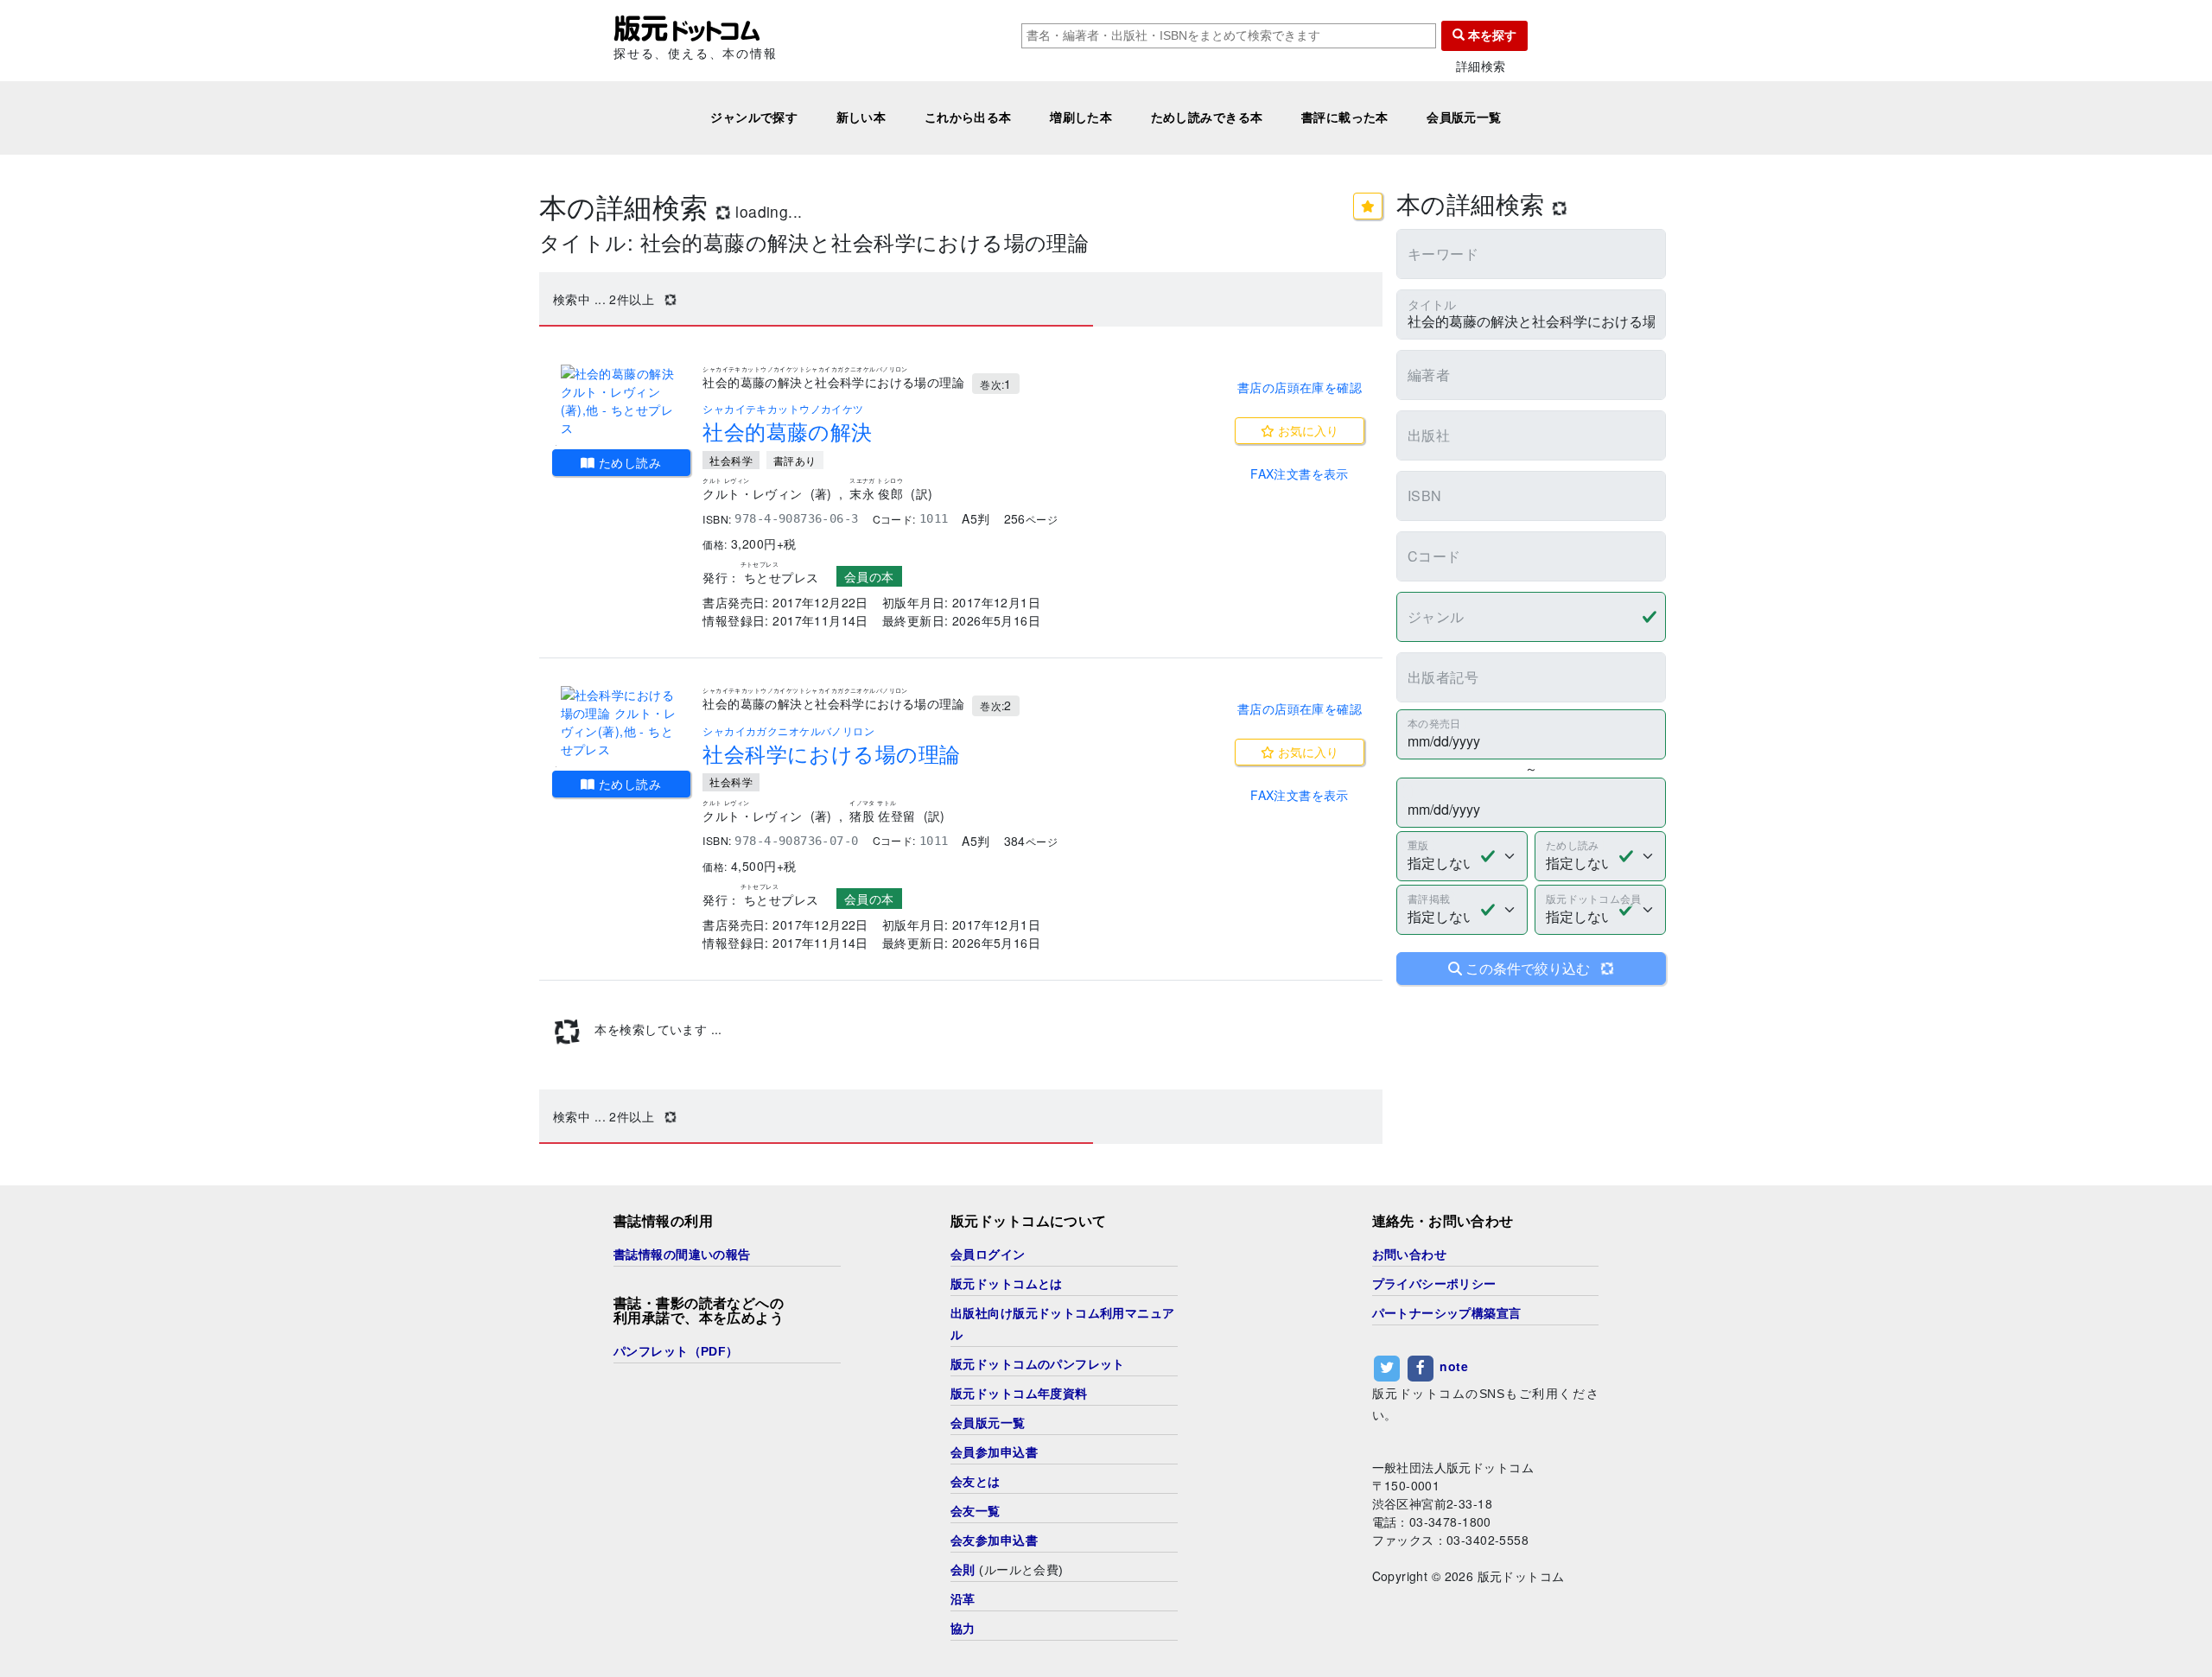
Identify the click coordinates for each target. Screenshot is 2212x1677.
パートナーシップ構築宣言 (1447, 1313)
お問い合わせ (1410, 1255)
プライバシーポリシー (1434, 1284)
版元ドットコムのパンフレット (1038, 1364)
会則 (963, 1570)
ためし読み (629, 462)
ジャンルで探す (754, 118)
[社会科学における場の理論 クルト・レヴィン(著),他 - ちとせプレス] (621, 722)
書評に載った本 (1345, 118)
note (1454, 1366)
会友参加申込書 (994, 1540)
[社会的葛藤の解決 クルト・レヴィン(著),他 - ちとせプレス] (621, 401)
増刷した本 (1081, 118)
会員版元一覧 (1464, 118)
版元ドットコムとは (1007, 1284)
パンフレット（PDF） (676, 1351)
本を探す (1491, 35)
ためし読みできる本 (1207, 118)
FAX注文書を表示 (1300, 473)
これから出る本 (968, 118)
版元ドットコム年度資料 (1019, 1394)
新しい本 (861, 118)
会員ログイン (988, 1255)
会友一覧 (976, 1511)
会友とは (976, 1482)
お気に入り (1306, 430)
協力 (963, 1629)
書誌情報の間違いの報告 (682, 1255)
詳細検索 (1481, 66)
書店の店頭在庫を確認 (1300, 387)
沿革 (963, 1599)
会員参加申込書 (994, 1452)
